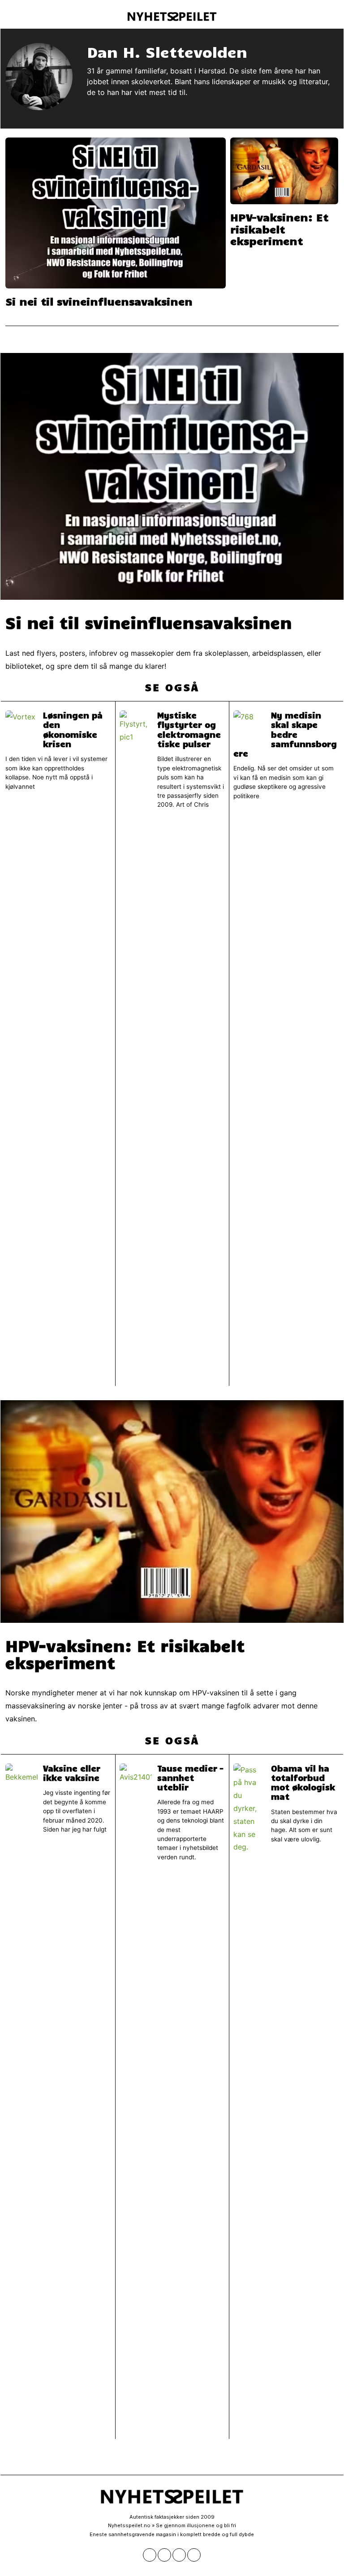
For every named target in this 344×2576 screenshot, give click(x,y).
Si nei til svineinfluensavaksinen (99, 301)
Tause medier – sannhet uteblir (190, 1778)
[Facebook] (150, 2555)
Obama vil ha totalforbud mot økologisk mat (303, 1782)
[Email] (194, 2555)
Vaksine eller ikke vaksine (72, 1773)
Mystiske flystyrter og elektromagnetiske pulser (189, 729)
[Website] (92, 108)
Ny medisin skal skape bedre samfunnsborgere (285, 734)
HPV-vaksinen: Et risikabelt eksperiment (279, 229)
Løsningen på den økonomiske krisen (73, 729)
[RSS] (179, 2555)
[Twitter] (164, 2555)
